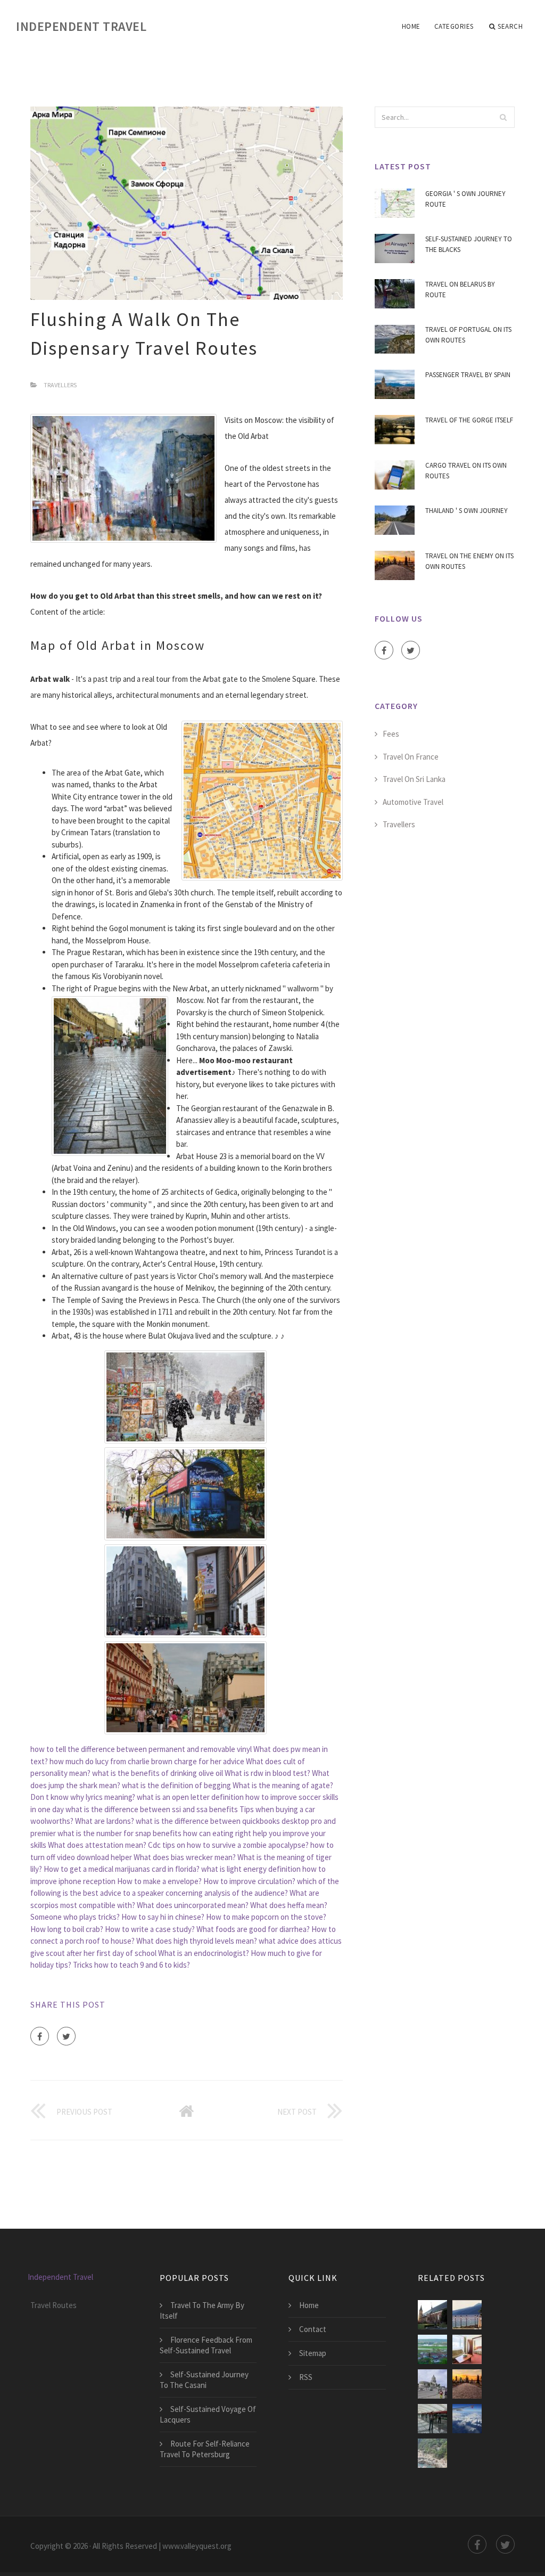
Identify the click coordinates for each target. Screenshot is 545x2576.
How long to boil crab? (67, 1929)
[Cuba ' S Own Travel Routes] (432, 2384)
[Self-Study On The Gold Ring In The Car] (467, 2349)
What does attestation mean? (97, 1845)
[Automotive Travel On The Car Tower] (432, 2349)
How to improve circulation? (249, 1881)
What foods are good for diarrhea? (253, 1929)
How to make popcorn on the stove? (266, 1917)
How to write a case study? (150, 1929)
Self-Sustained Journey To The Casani (204, 2380)
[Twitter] (66, 2036)
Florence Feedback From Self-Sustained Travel (206, 2345)
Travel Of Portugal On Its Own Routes (468, 335)
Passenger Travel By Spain (468, 375)
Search (510, 26)
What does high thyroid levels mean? (197, 1941)
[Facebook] (40, 2036)
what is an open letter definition (190, 1797)
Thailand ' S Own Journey (466, 511)
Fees (391, 734)
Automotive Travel (413, 802)
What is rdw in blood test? (267, 1773)
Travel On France (411, 757)
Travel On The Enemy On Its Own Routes (469, 561)
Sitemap (313, 2353)
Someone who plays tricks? (75, 1917)
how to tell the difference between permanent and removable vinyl (141, 1749)
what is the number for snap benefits (119, 1833)
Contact (313, 2329)
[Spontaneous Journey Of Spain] (432, 2453)
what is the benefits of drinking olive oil (158, 1773)
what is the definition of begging (176, 1785)
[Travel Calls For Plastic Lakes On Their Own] (467, 2315)
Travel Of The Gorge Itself (469, 420)
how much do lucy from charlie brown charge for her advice (147, 1761)
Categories (454, 26)
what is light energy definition (251, 1869)
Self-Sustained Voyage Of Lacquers (208, 2414)
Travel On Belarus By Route (460, 290)
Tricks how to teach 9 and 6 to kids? (131, 1965)
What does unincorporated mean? (193, 1905)
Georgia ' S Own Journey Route (465, 199)
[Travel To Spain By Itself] (467, 2419)
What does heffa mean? (289, 1905)
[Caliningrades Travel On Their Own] (432, 2315)
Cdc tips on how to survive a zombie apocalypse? (228, 1845)
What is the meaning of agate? (283, 1785)
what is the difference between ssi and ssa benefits (152, 1809)
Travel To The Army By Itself (202, 2310)
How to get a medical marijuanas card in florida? (122, 1869)
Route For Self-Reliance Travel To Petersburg (205, 2449)
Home (411, 26)
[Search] (503, 117)
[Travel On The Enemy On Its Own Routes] (467, 2384)
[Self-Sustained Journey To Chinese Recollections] (432, 2419)
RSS (306, 2377)
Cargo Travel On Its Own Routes (466, 471)
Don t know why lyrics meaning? (83, 1797)
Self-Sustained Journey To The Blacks (469, 244)
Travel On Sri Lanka (414, 779)
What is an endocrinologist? (204, 1953)
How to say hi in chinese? (163, 1917)
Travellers (60, 385)
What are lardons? (105, 1821)
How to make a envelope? (159, 1881)
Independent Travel (81, 26)
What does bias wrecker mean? (185, 1857)
